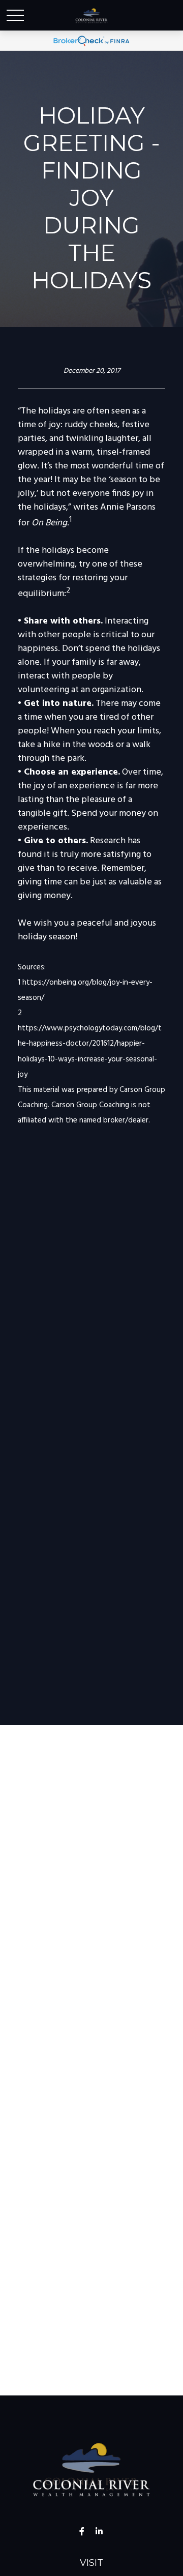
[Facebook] (82, 2531)
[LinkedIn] (99, 2531)
